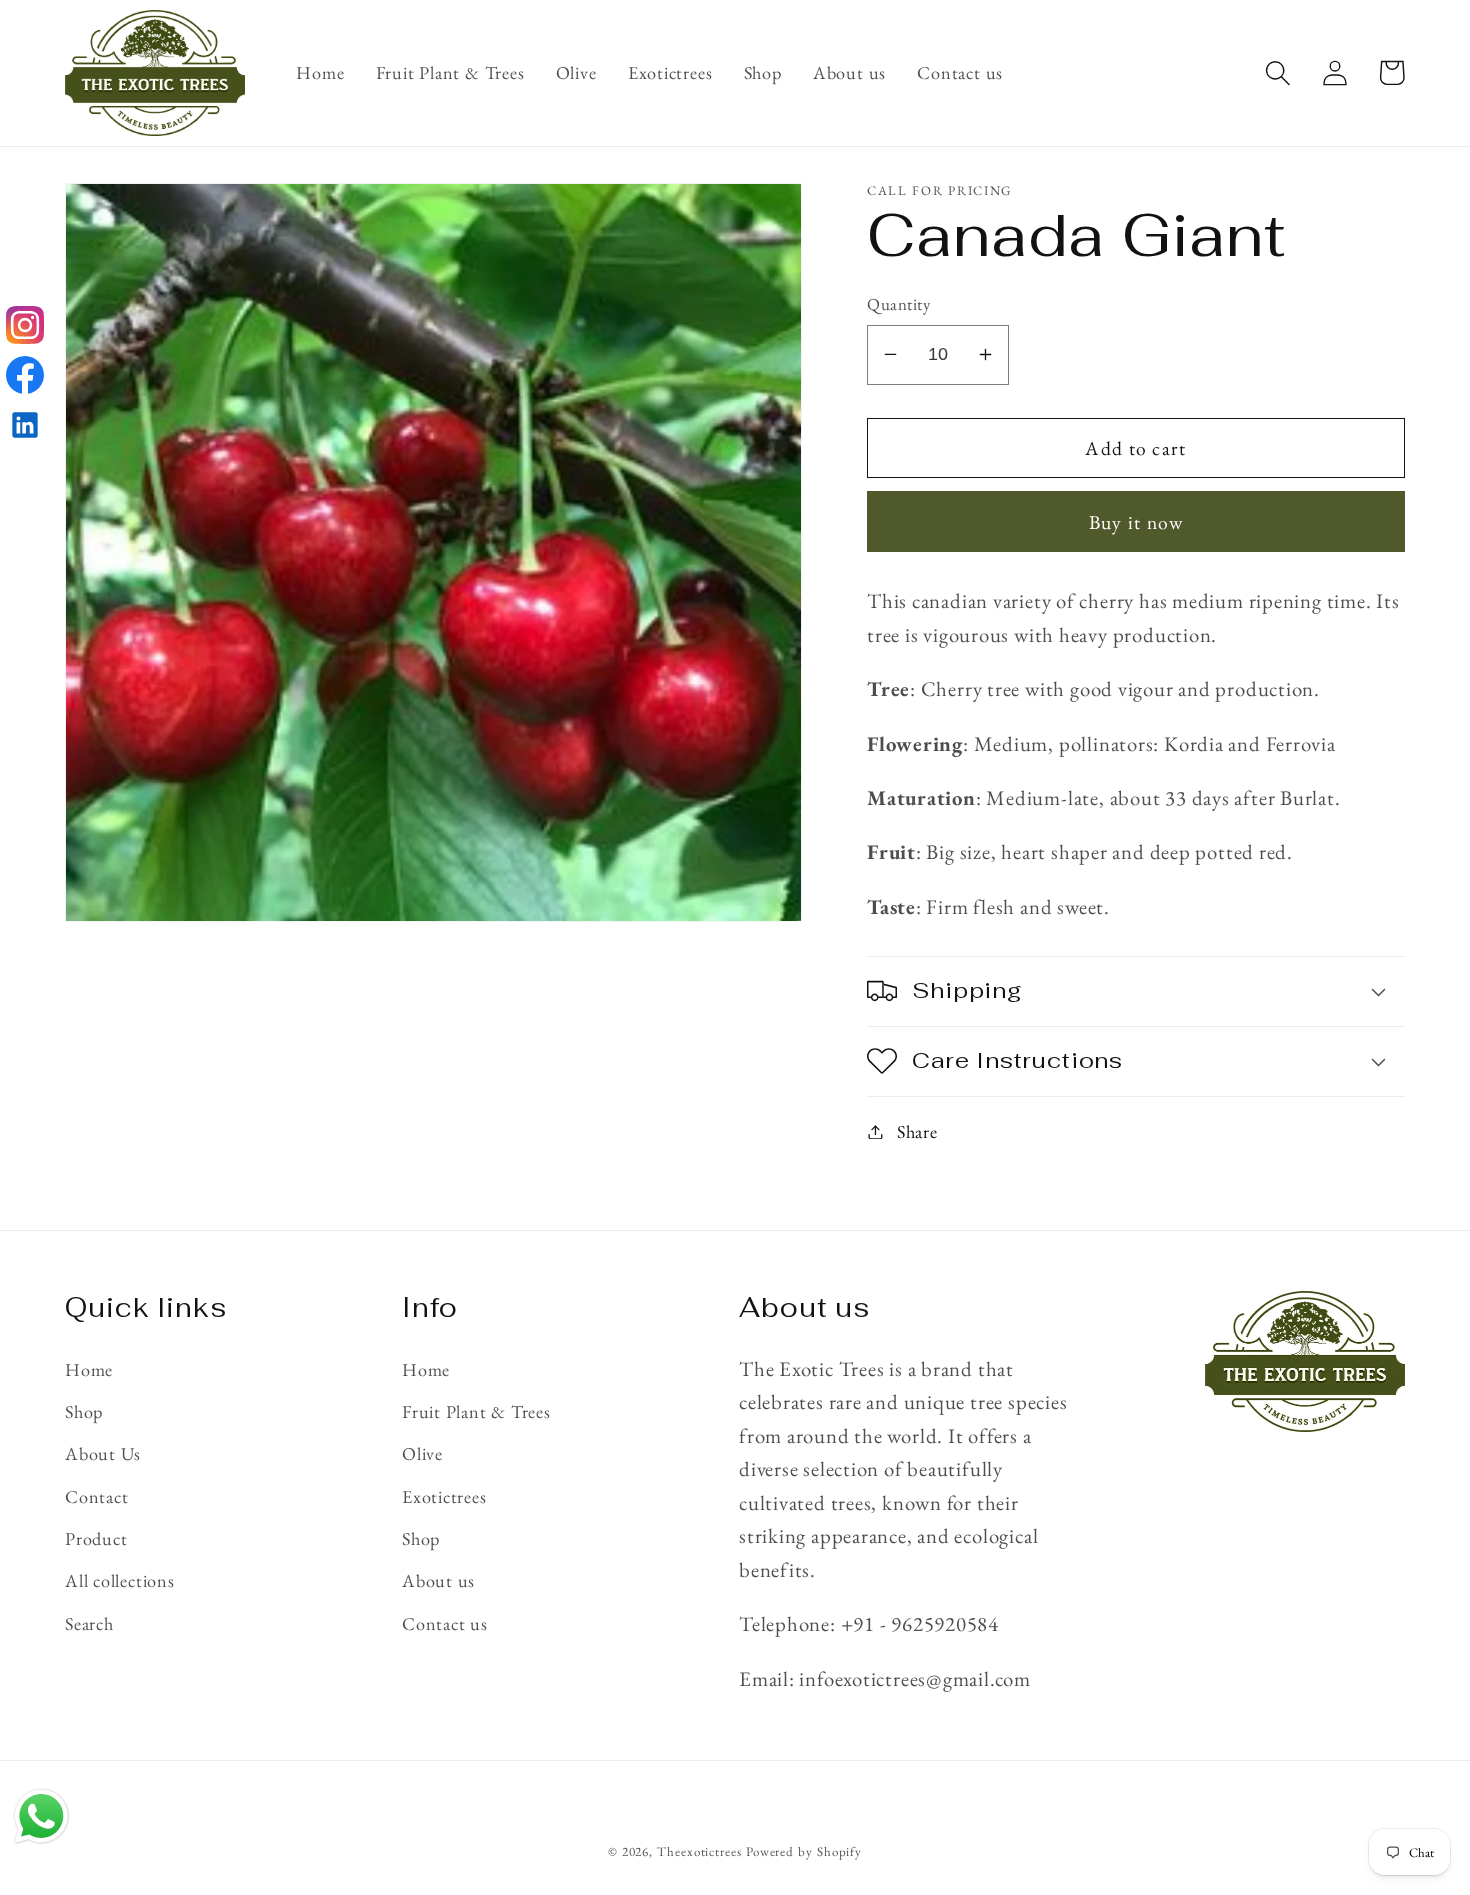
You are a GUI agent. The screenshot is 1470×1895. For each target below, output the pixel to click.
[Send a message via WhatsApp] (41, 1816)
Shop (84, 1411)
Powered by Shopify (804, 1851)
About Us (103, 1453)
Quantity (898, 304)
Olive (422, 1453)
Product (96, 1538)
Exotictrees (444, 1496)
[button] (1277, 72)
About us (438, 1580)
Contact (96, 1496)
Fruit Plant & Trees (476, 1411)
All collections (120, 1580)
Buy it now (1136, 521)
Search (89, 1623)
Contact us (445, 1623)
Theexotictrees (699, 1851)
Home (89, 1369)
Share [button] (917, 1131)
